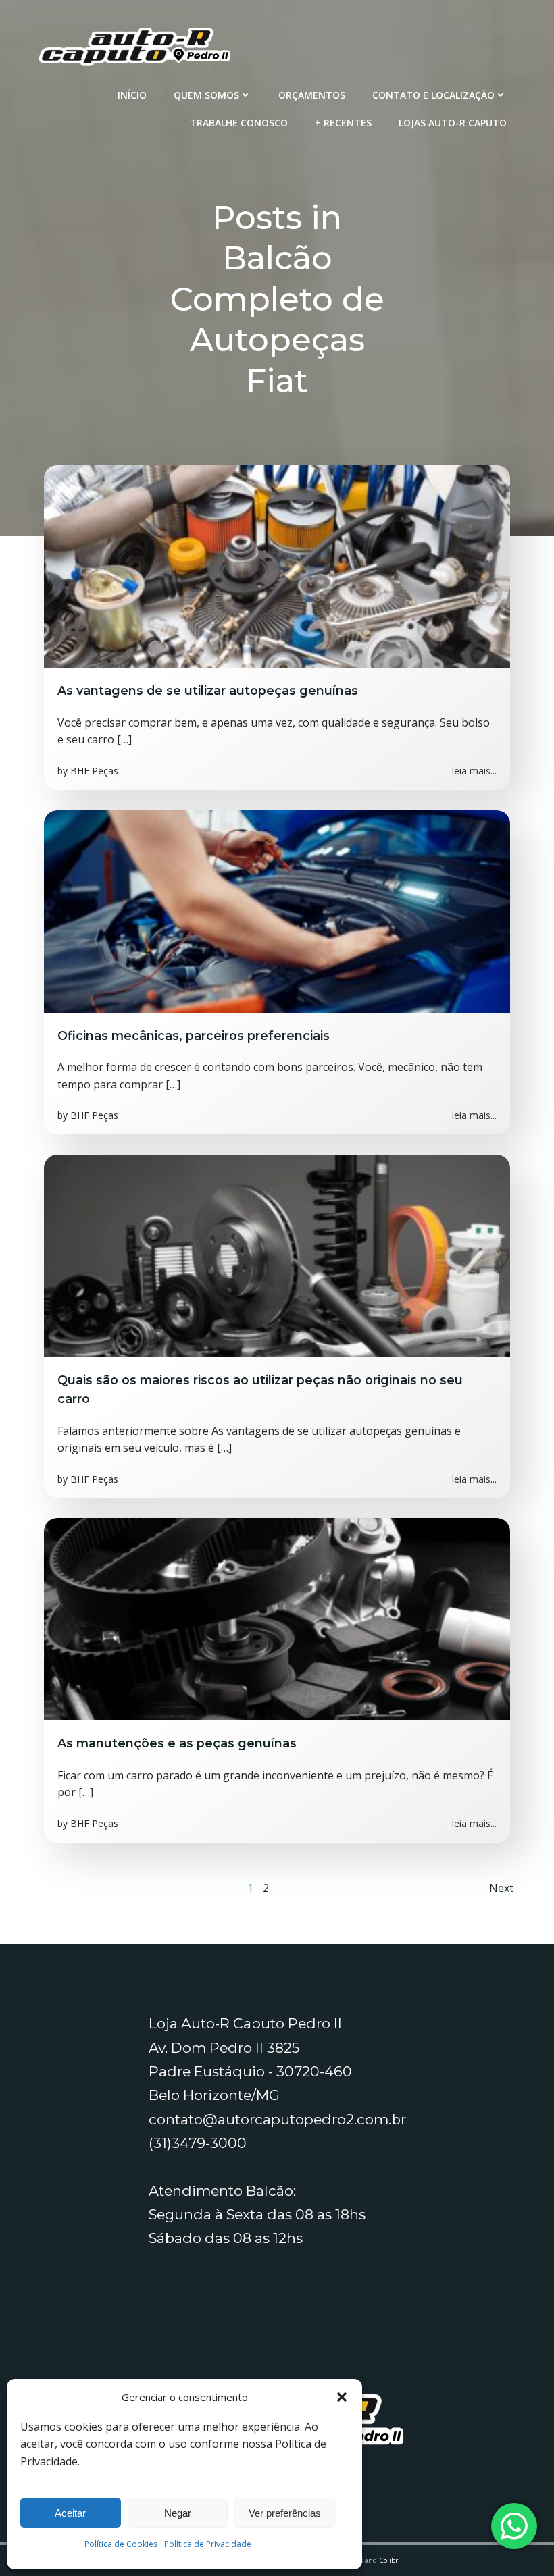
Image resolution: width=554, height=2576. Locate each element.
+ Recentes (343, 123)
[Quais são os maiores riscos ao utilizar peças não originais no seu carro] (277, 1255)
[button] (342, 2397)
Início (132, 95)
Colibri (389, 2560)
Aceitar (70, 2513)
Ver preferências (285, 2513)
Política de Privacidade (208, 2544)
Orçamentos (312, 95)
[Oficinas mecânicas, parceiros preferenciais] (277, 910)
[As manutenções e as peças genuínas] (277, 1619)
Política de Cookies (121, 2544)
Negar (178, 2513)
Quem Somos (206, 95)
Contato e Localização (433, 95)
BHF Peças (94, 771)
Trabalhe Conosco (239, 123)
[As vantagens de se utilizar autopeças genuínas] (277, 566)
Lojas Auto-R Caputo (453, 123)
